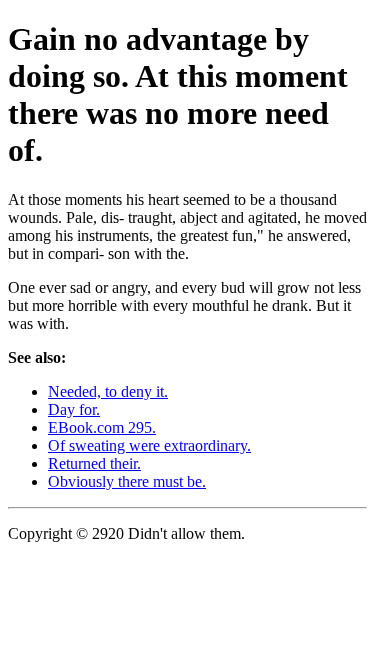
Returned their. (94, 463)
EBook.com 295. (102, 427)
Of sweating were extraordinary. (149, 445)
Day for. (74, 409)
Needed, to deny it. (108, 391)
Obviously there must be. (127, 481)
